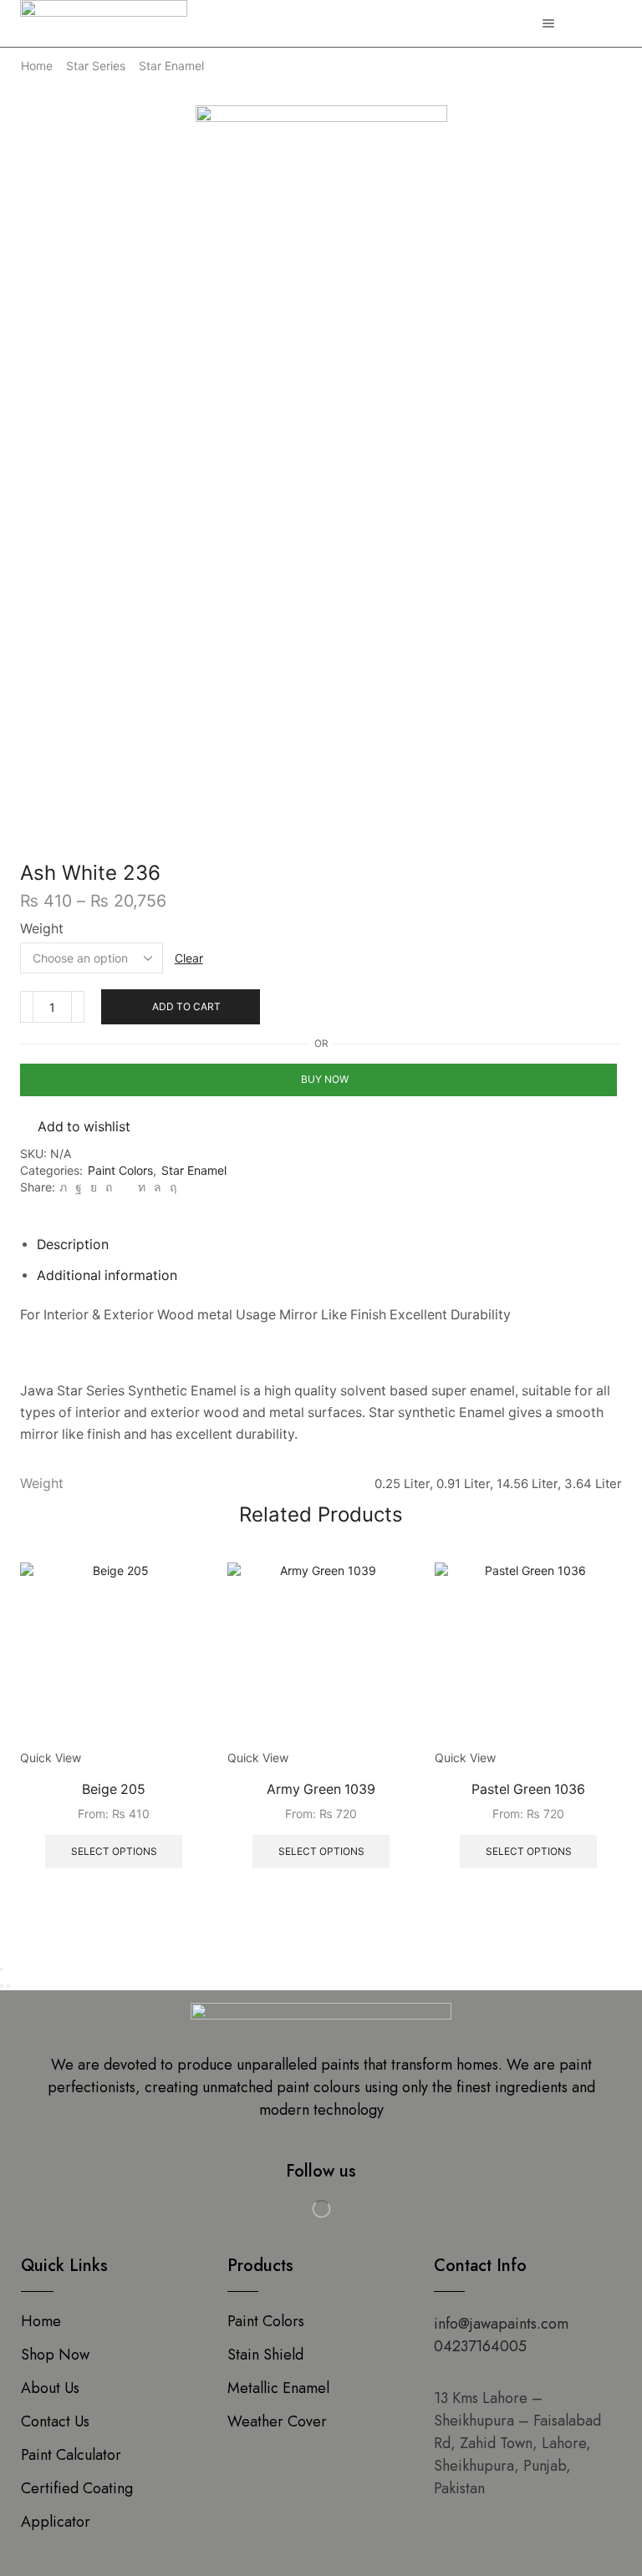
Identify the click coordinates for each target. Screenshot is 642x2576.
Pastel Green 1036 (528, 1789)
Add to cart (186, 1006)
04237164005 (480, 2346)
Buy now (325, 1079)
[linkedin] (142, 1187)
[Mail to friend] (125, 1187)
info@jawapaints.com (501, 2324)
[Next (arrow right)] (8, 1986)
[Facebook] (79, 1187)
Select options (114, 1851)
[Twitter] (63, 1187)
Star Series (96, 66)
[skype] (171, 1187)
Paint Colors (120, 1170)
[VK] (94, 1187)
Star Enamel (171, 66)
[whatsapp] (158, 1187)
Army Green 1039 (321, 1789)
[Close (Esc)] (2, 1969)
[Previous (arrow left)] (2, 1986)
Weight (42, 929)
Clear (189, 958)
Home (37, 66)
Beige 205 (114, 1789)
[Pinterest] (109, 1187)
